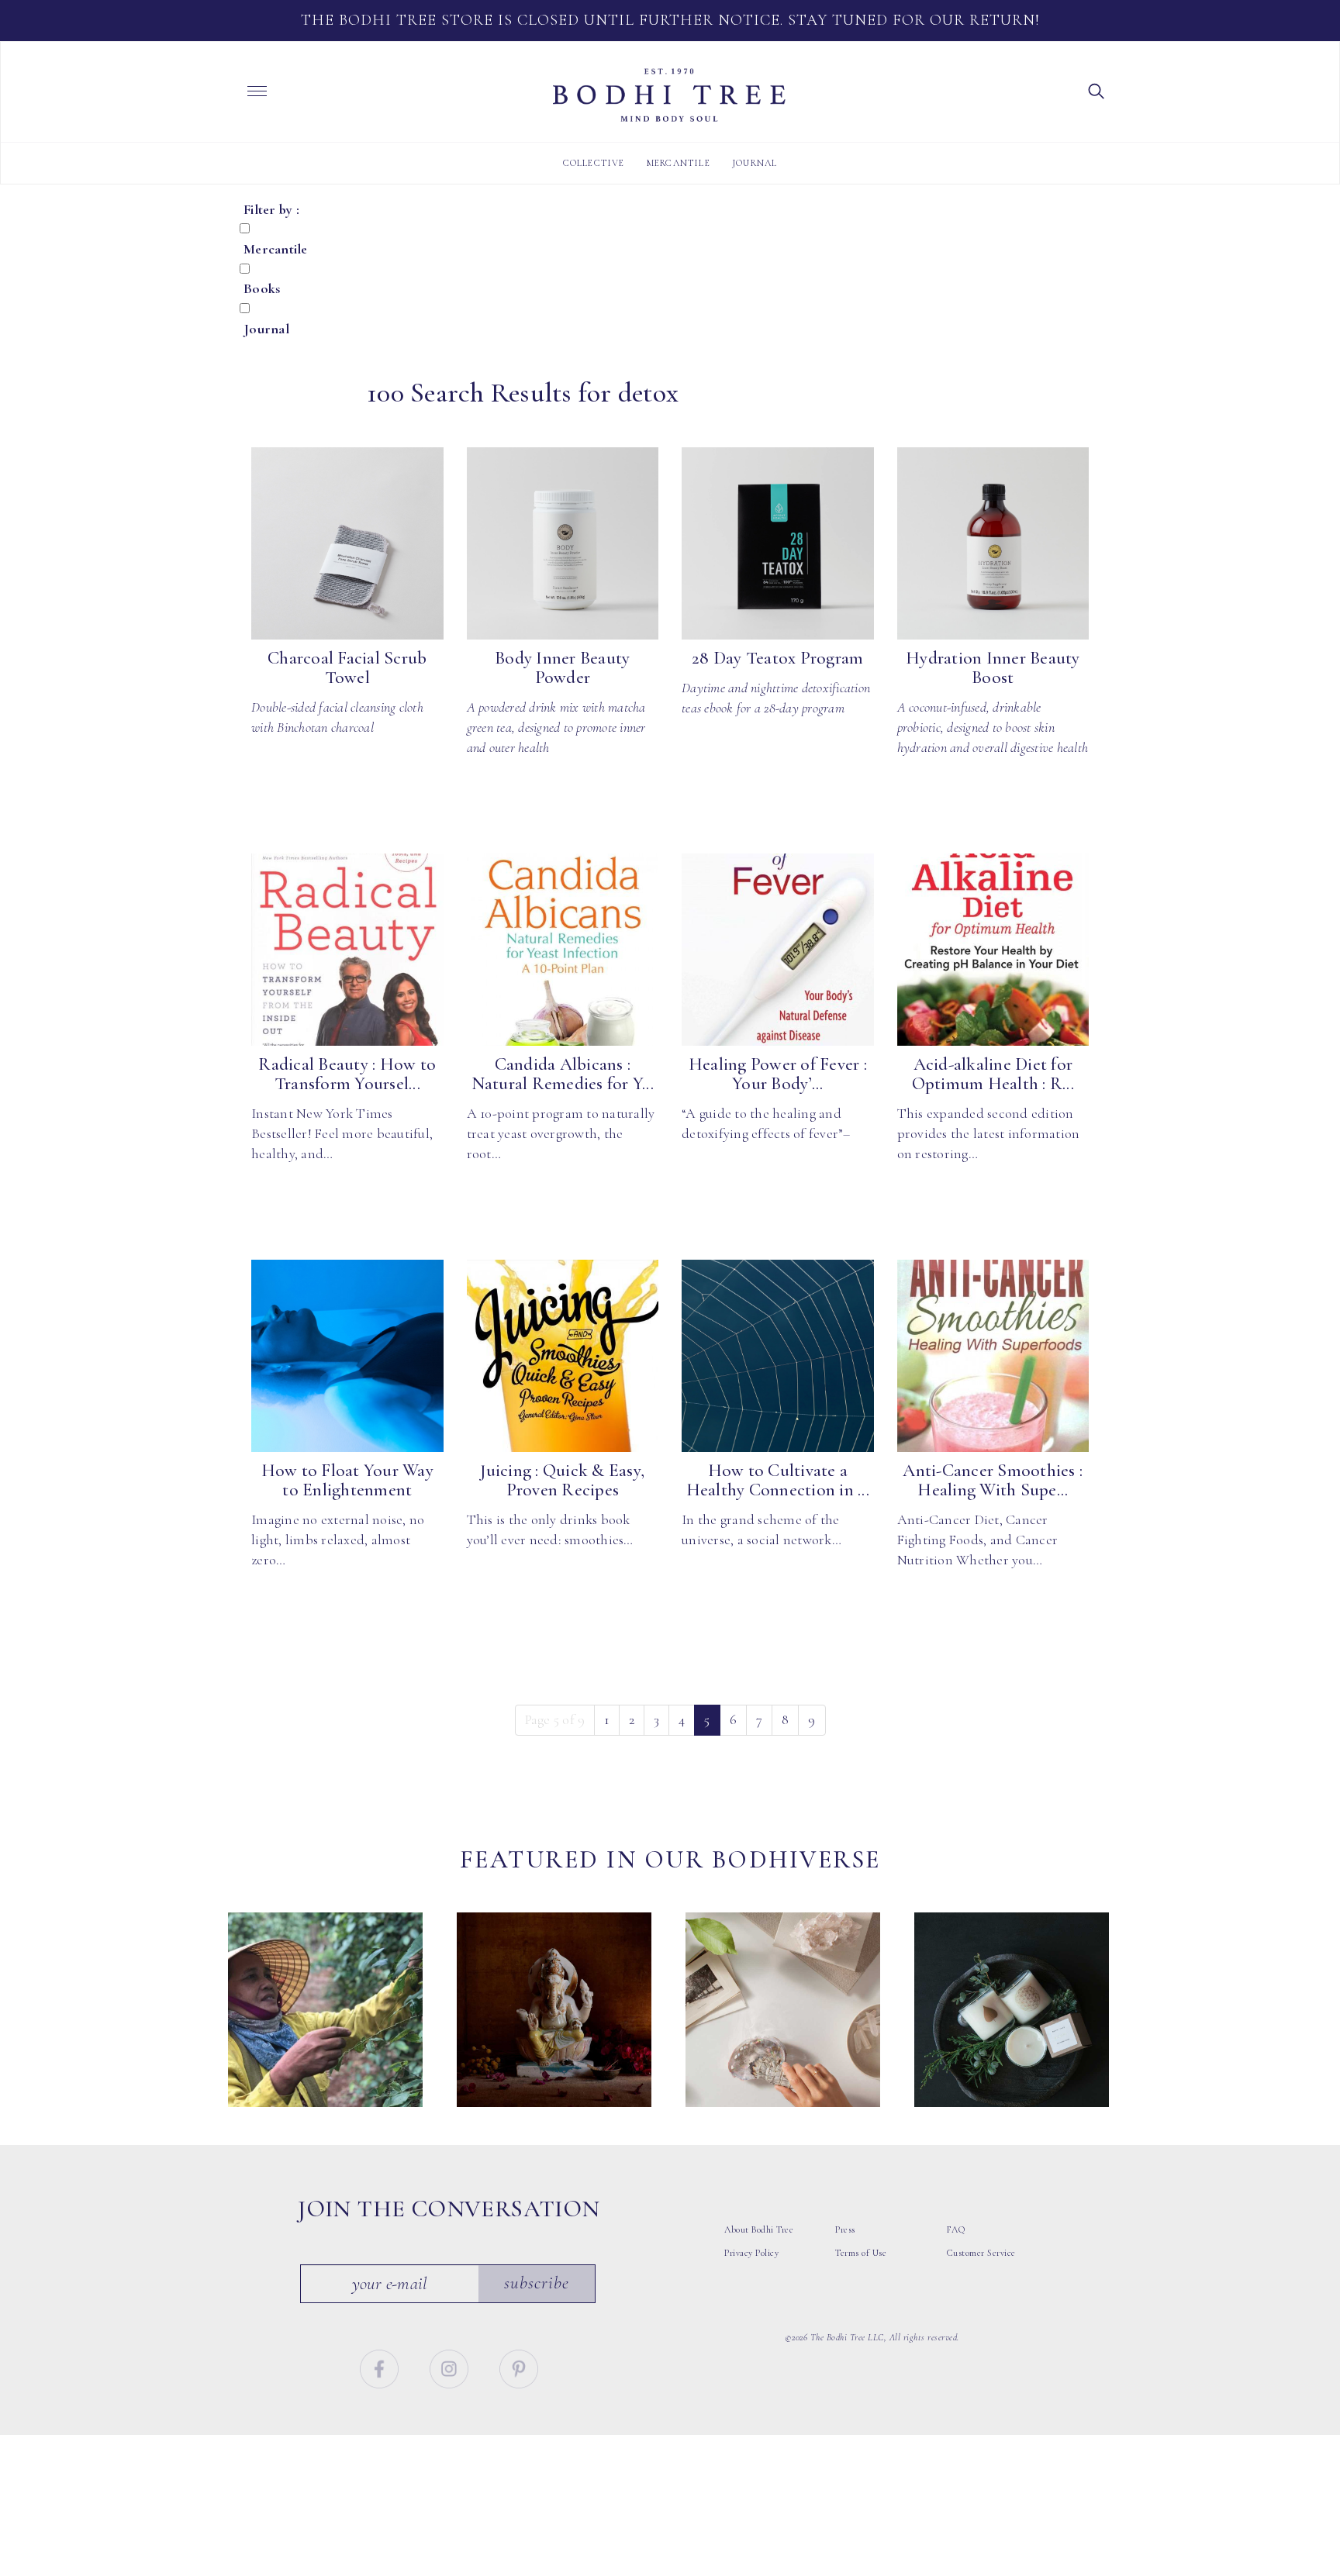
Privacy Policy (751, 2253)
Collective (594, 163)
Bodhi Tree (669, 95)
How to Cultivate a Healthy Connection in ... (778, 1480)
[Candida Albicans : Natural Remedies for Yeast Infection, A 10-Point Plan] (563, 950)
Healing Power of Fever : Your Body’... (778, 1074)
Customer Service (981, 2253)
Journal (755, 163)
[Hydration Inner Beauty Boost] (993, 543)
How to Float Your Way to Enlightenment (347, 1480)
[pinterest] (519, 2367)
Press (845, 2229)
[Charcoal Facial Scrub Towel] (347, 543)
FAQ (956, 2229)
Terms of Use (861, 2253)
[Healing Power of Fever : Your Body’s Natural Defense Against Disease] (778, 950)
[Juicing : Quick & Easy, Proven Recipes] (563, 1356)
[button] (1097, 90)
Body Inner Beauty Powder (562, 668)
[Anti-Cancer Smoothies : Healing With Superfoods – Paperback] (993, 1356)
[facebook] (381, 2367)
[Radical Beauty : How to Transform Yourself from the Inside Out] (347, 950)
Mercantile (679, 163)
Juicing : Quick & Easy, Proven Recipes (562, 1480)
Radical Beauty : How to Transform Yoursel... (347, 1074)
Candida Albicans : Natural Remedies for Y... (563, 1074)
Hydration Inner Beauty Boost (993, 668)
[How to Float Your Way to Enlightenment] (347, 1356)
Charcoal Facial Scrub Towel (347, 668)
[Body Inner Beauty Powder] (563, 543)
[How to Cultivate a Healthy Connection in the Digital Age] (778, 1356)
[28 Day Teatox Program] (778, 543)
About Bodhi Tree (759, 2229)
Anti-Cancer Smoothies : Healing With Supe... (993, 1480)
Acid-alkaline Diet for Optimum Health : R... (993, 1074)
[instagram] (451, 2367)
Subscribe (537, 2283)
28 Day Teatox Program (777, 658)
